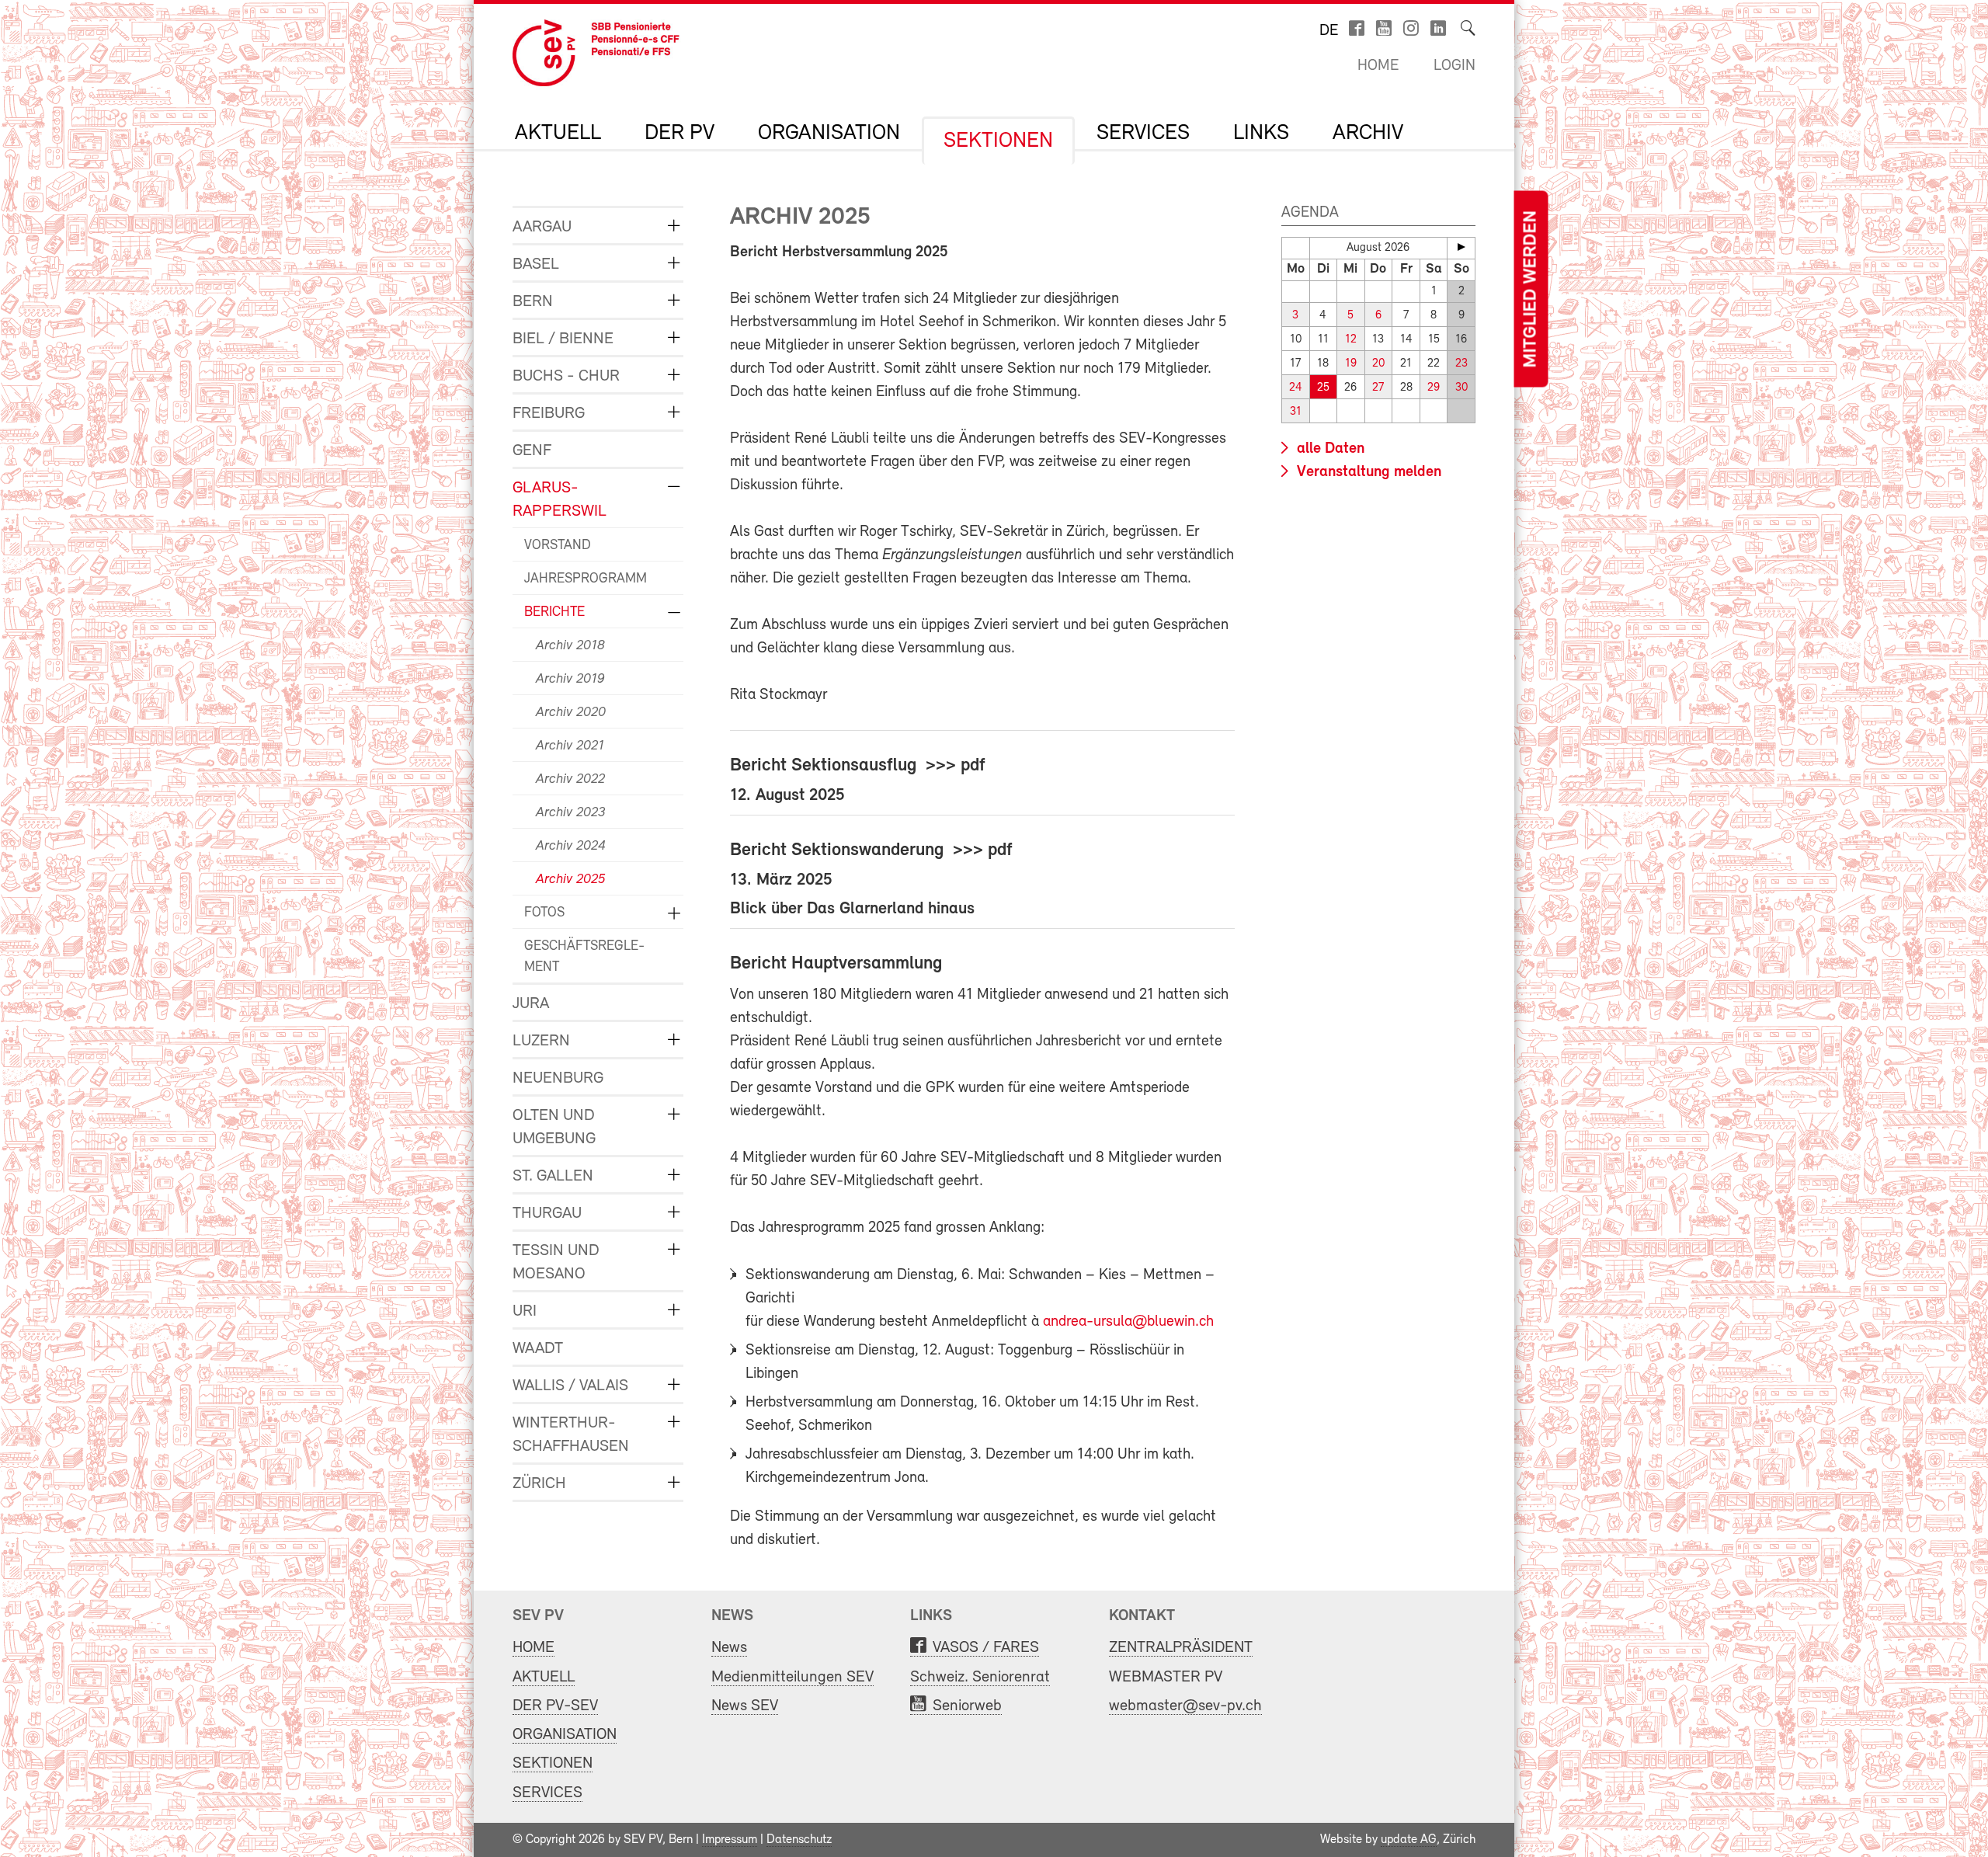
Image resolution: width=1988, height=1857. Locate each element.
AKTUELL (558, 134)
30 (1461, 388)
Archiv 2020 (571, 713)
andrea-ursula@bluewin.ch (1128, 1322)
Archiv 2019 (570, 680)
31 (1296, 412)
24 (1296, 388)
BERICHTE (554, 613)
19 (1351, 364)
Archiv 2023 (570, 813)
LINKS (1261, 134)
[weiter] (1461, 247)
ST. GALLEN (553, 1176)
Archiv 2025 (570, 880)
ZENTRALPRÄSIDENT (1181, 1648)
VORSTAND (558, 546)
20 (1378, 364)
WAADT (538, 1349)
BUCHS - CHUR (566, 376)
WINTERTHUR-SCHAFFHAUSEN (571, 1435)
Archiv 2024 (571, 847)
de (1329, 31)
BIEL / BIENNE (563, 339)
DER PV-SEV (555, 1706)
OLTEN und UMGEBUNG (554, 1127)
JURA (531, 1004)
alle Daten (1329, 449)
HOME (533, 1648)
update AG (1409, 1840)
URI (525, 1311)
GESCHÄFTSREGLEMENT (584, 957)
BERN (533, 302)
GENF (532, 451)
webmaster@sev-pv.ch (1185, 1706)
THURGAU (547, 1214)
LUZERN (541, 1041)
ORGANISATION (829, 134)
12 (1351, 340)
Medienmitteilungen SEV (792, 1677)
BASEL (536, 264)
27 (1378, 388)
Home (1378, 66)
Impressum (730, 1840)
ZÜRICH (539, 1484)
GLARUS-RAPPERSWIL (560, 500)
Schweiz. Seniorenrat (980, 1677)
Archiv (1368, 134)
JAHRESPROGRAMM (586, 579)
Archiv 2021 (570, 746)
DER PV (679, 134)
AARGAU (542, 227)
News (729, 1648)
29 (1434, 388)
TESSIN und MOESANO (556, 1262)
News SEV (745, 1706)
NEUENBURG (558, 1078)
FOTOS (544, 913)
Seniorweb (967, 1706)
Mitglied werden (1531, 289)
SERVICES (1143, 134)
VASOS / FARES (986, 1648)
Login (1455, 66)
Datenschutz (799, 1840)
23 (1461, 364)
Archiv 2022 (570, 780)
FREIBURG (549, 414)
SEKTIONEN (998, 141)
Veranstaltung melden (1367, 472)
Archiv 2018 (570, 646)
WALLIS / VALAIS (570, 1386)
